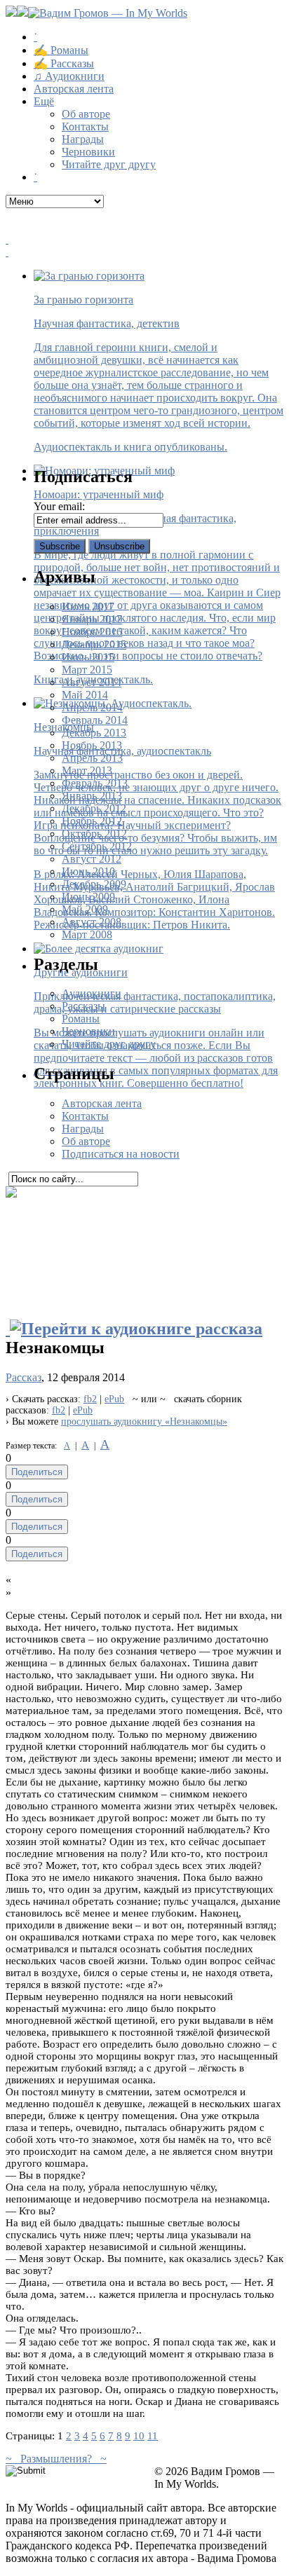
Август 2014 (92, 682)
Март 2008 (87, 934)
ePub (114, 1399)
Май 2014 (85, 695)
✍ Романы (61, 50)
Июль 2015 (88, 657)
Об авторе (86, 114)
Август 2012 (92, 859)
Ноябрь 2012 (92, 821)
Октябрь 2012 (94, 834)
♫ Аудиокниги (69, 76)
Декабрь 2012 (94, 808)
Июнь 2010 (88, 871)
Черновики (88, 152)
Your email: (59, 506)
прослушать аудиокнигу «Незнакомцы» (144, 1421)
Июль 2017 (88, 607)
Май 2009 (85, 909)
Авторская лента (74, 89)
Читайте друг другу (109, 164)
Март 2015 (87, 670)
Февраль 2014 (95, 720)
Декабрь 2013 (94, 733)
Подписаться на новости (121, 1154)
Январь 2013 (92, 796)
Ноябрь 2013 (92, 745)
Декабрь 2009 (94, 884)
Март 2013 (87, 770)
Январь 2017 (92, 619)
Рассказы (83, 1006)
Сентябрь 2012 (97, 846)
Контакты (85, 126)
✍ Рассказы (64, 63)
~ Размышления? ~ (56, 2459)
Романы (81, 1019)
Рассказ (23, 1377)
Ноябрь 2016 (92, 632)
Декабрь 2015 (94, 644)
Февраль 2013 (95, 783)
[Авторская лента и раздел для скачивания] (144, 240)
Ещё (44, 101)
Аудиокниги (92, 993)
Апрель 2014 (92, 707)
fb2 (90, 1399)
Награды (83, 139)
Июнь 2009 (88, 897)
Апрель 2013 (92, 758)
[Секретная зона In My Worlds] (144, 252)
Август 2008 (92, 922)
